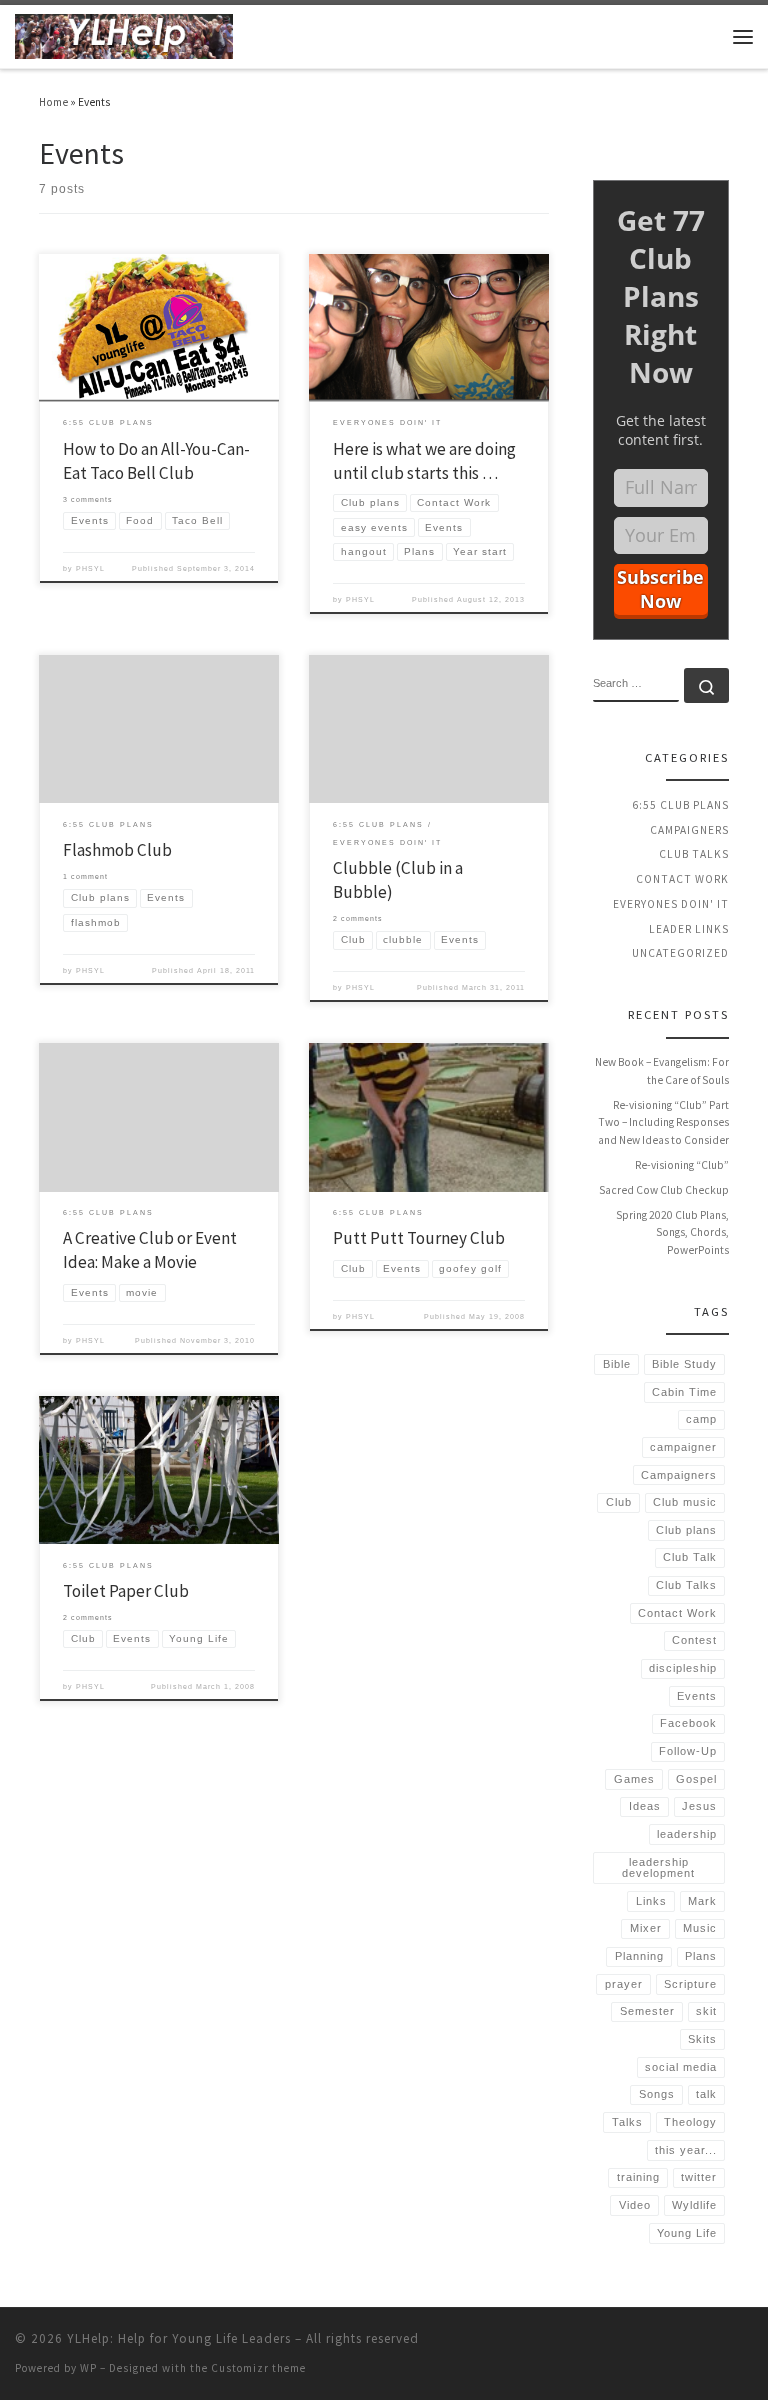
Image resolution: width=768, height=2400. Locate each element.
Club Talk (690, 1557)
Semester (647, 2011)
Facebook (688, 1723)
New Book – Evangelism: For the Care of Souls (662, 1071)
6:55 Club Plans (680, 805)
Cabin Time (684, 1392)
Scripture (690, 1984)
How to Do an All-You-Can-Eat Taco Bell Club (156, 461)
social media (681, 2067)
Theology (690, 2122)
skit (706, 2011)
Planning (639, 1956)
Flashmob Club (117, 850)
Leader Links (689, 929)
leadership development (658, 1867)
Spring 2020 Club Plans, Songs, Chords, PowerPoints (672, 1232)
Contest (694, 1640)
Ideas (645, 1806)
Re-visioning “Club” (682, 1165)
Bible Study (684, 1364)
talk (706, 2094)
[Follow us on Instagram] (642, 146)
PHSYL (90, 568)
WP (88, 2368)
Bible (617, 1364)
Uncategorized (680, 953)
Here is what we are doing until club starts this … (424, 461)
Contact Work (682, 879)
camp (701, 1419)
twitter (699, 2177)
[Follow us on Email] (723, 146)
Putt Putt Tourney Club (419, 1238)
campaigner (683, 1447)
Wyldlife (694, 2205)
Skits (702, 2039)
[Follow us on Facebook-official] (696, 146)
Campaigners (689, 830)
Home (53, 102)
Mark (702, 1901)
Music (700, 1928)
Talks (627, 2122)
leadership (687, 1834)
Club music (685, 1502)
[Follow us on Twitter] (669, 146)
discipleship (683, 1668)
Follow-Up (688, 1751)
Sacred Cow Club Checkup (664, 1190)
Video (635, 2205)
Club (619, 1502)
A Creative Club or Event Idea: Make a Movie (150, 1250)
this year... (686, 2150)
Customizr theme (258, 2368)
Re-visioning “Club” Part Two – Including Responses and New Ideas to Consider (663, 1122)
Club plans (686, 1530)
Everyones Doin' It (671, 904)
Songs (657, 2094)
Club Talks (694, 854)
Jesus (699, 1806)
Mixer (646, 1928)
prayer (624, 1984)
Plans (701, 1956)
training (638, 2177)
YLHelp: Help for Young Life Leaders (179, 2338)
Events (697, 1696)
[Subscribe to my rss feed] (615, 146)
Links (651, 1901)
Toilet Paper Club (126, 1591)
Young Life (687, 2233)
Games (634, 1779)
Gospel (696, 1779)
